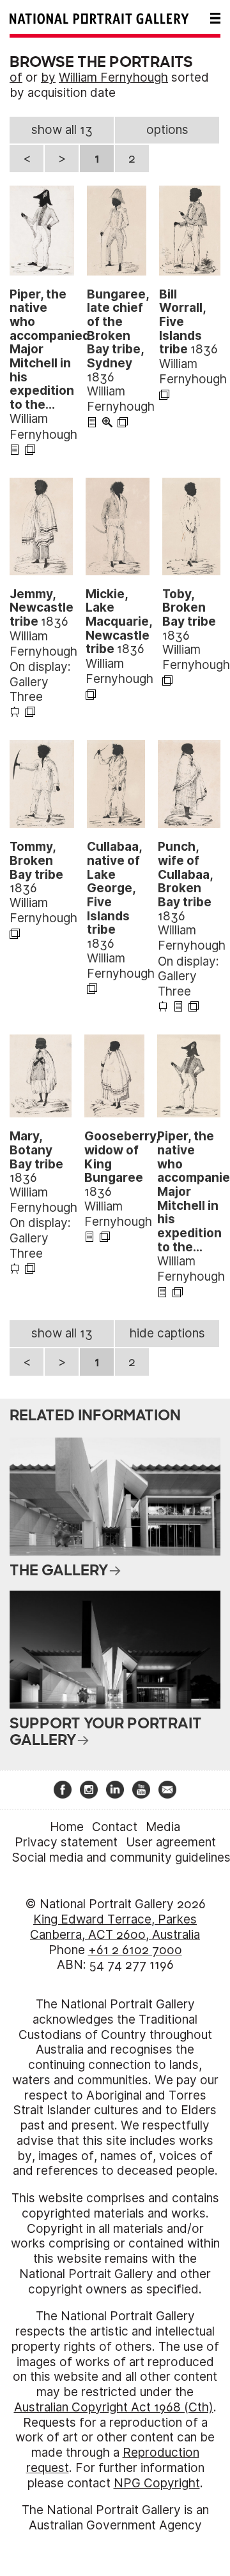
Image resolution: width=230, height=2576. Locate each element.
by (48, 77)
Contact (115, 1827)
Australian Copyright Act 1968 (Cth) (114, 2407)
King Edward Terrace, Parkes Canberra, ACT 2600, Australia (115, 1927)
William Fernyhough (113, 77)
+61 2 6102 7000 (135, 1950)
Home (67, 1827)
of (16, 77)
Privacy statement (66, 1842)
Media (163, 1827)
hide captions (167, 1333)
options (167, 130)
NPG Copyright (157, 2483)
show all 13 (62, 130)
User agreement (171, 1842)
